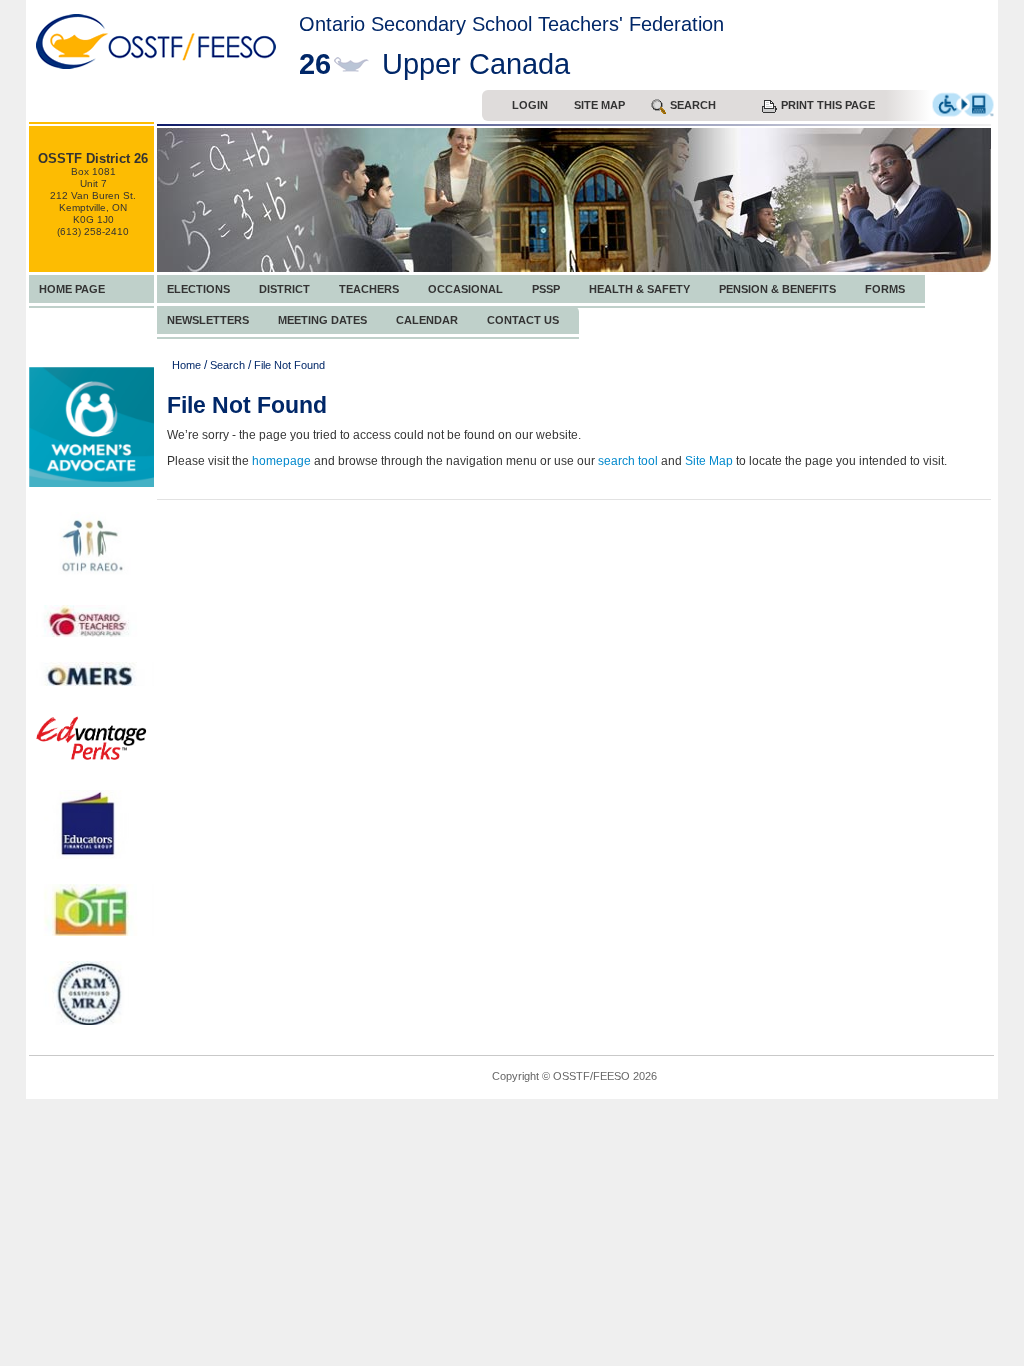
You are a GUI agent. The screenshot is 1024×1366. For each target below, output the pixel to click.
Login (530, 105)
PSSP (546, 289)
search (693, 105)
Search (227, 365)
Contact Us (523, 320)
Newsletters (208, 320)
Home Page (72, 289)
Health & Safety (639, 289)
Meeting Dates (322, 320)
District (284, 289)
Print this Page (828, 105)
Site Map (599, 105)
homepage (281, 461)
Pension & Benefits (777, 289)
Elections (198, 289)
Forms (885, 289)
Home (186, 365)
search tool (628, 461)
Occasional (465, 289)
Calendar (427, 320)
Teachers (369, 289)
